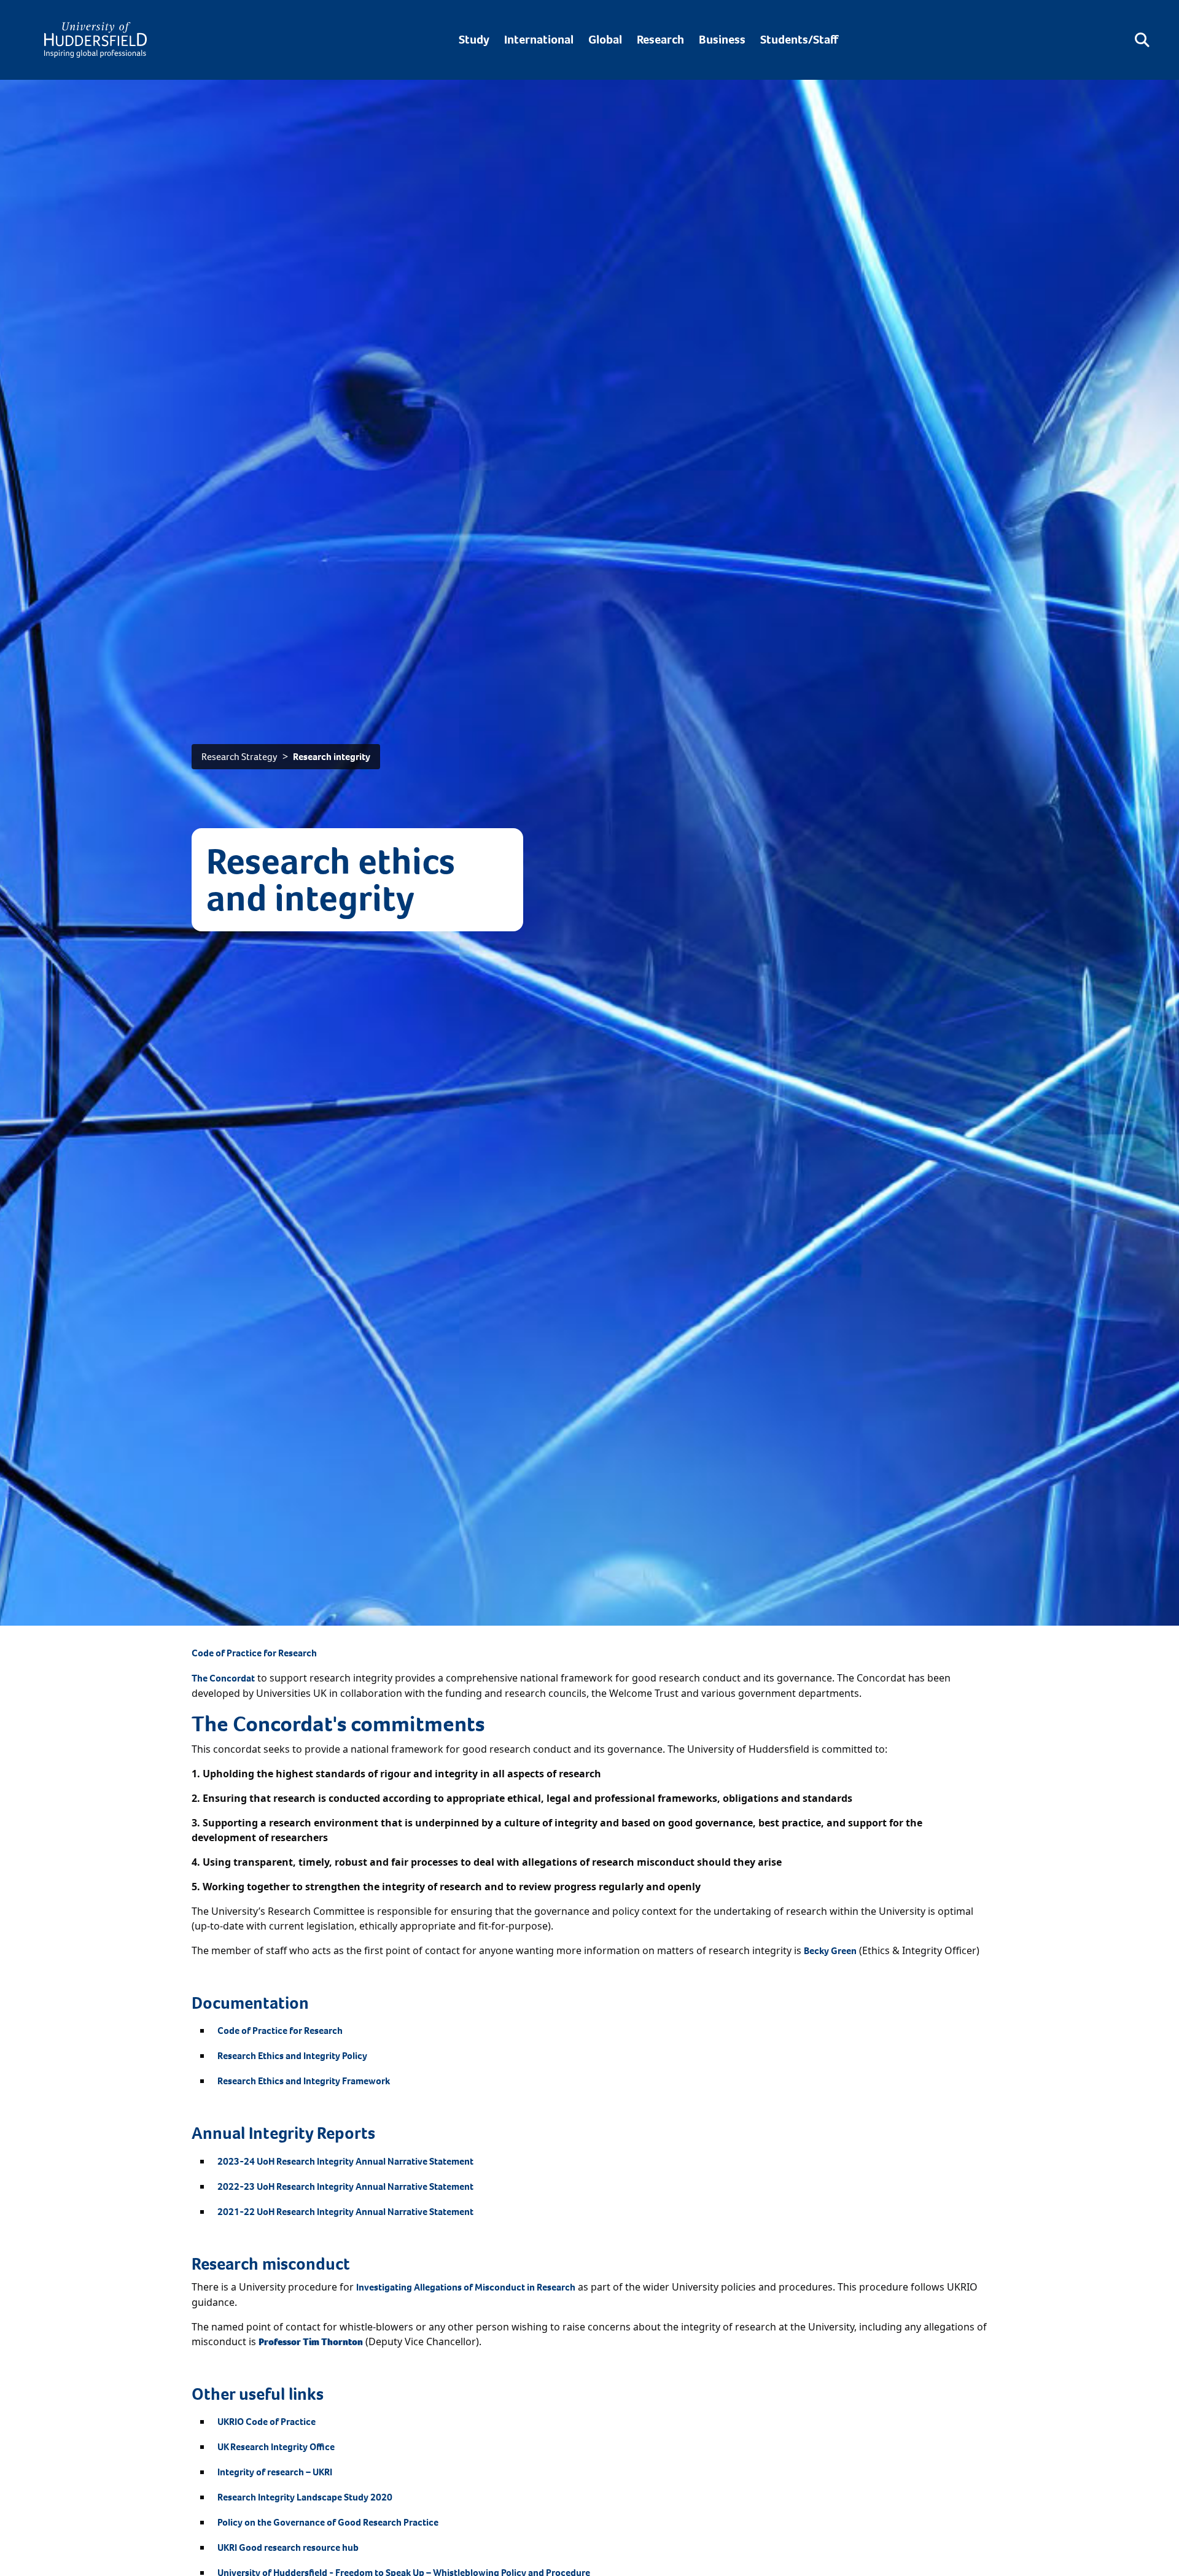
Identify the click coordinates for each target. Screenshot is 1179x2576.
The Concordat (223, 1678)
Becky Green (830, 1951)
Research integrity (332, 757)
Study (474, 40)
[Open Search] (1142, 40)
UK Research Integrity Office (276, 2447)
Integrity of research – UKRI (275, 2472)
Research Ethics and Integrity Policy (292, 2056)
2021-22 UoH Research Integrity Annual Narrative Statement (345, 2212)
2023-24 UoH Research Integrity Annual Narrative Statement (345, 2161)
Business (722, 40)
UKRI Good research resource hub (288, 2547)
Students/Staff (799, 40)
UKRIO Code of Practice (267, 2422)
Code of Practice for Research (254, 1653)
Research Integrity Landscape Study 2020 (305, 2497)
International (539, 40)
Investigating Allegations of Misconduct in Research (466, 2287)
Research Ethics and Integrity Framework (304, 2081)
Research (660, 40)
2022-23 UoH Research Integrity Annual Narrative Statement (345, 2186)
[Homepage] (95, 40)
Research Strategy (239, 757)
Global (605, 40)
